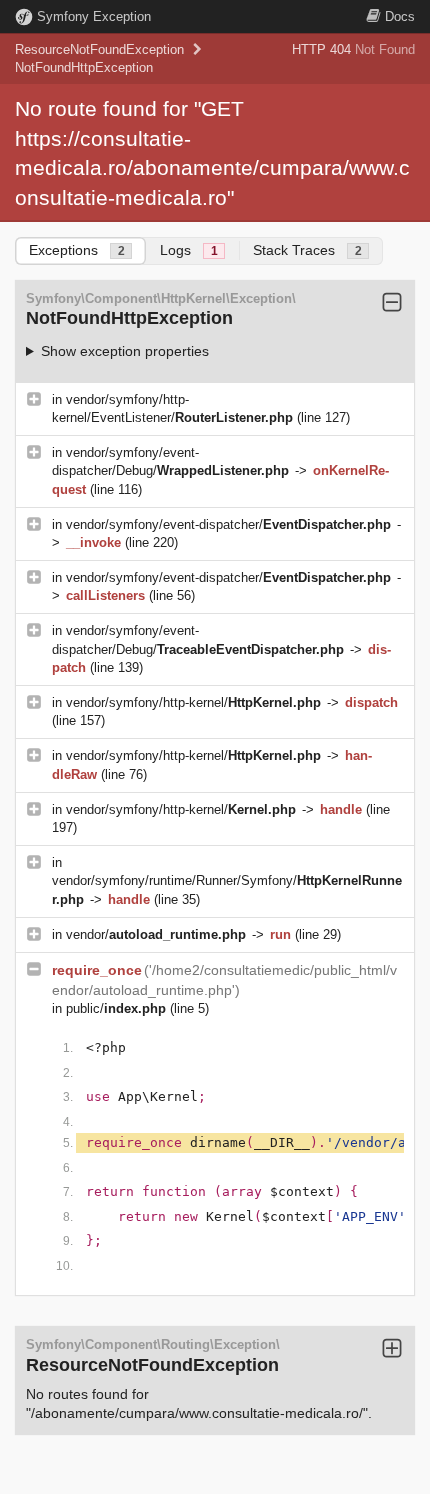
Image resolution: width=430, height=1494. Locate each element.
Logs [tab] (189, 250)
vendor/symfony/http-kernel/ (193, 702)
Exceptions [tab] (77, 250)
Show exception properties (125, 351)
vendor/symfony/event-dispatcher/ (228, 524)
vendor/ (156, 934)
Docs (400, 16)
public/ (116, 1008)
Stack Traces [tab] (307, 250)
